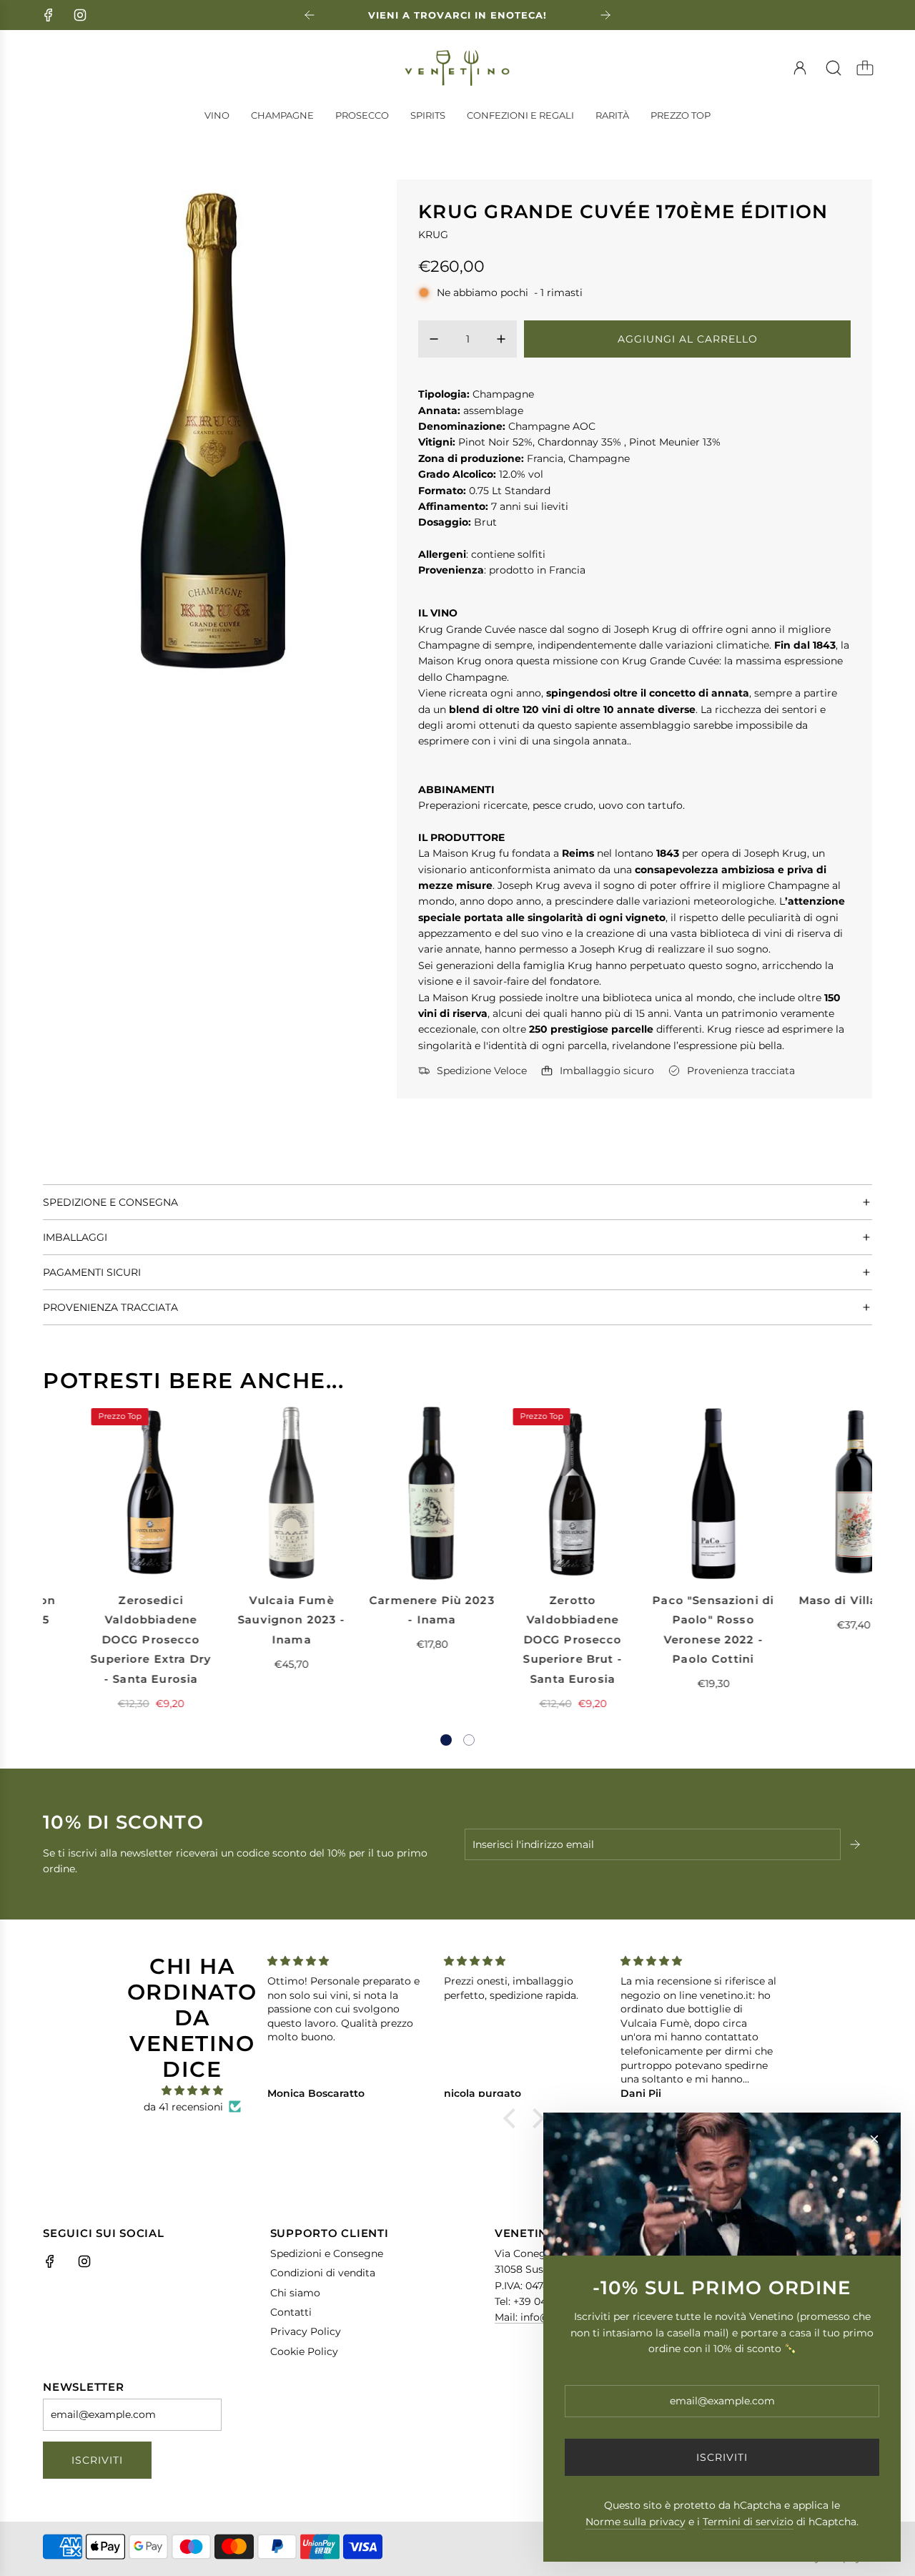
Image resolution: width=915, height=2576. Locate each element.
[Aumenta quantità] (501, 339)
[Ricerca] (834, 68)
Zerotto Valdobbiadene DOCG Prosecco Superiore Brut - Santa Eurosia (528, 1640)
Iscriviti (97, 2460)
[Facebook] (49, 15)
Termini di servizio (748, 2522)
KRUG (433, 235)
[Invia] (856, 1844)
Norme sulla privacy (635, 2522)
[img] (192, 2090)
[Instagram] (80, 15)
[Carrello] (865, 68)
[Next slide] (605, 15)
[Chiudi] (874, 2139)
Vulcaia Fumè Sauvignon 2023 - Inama (247, 1620)
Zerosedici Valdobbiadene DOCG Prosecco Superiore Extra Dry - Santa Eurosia (106, 1640)
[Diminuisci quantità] (434, 339)
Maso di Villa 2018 (810, 1600)
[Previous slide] (310, 15)
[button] (446, 1740)
